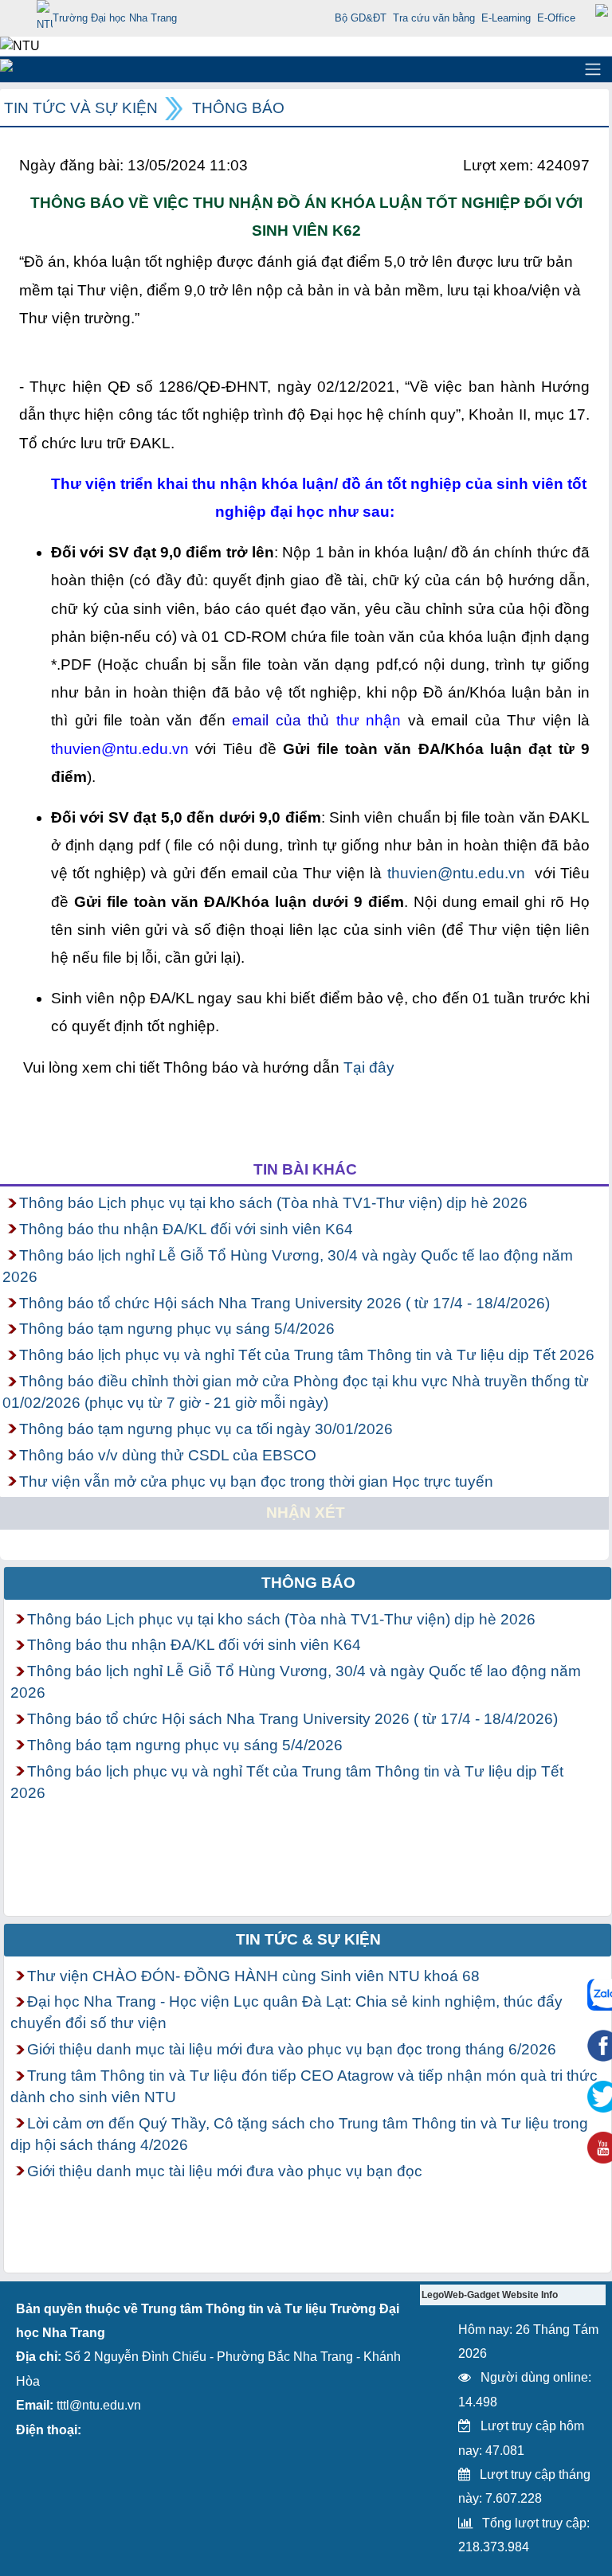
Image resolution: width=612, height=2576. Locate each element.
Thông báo (238, 108)
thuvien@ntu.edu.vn (456, 873)
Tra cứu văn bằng (434, 18)
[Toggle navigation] (593, 69)
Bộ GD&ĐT (361, 18)
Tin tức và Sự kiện (81, 108)
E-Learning (506, 18)
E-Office (556, 18)
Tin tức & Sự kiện (308, 1939)
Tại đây (369, 1067)
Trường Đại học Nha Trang (115, 18)
